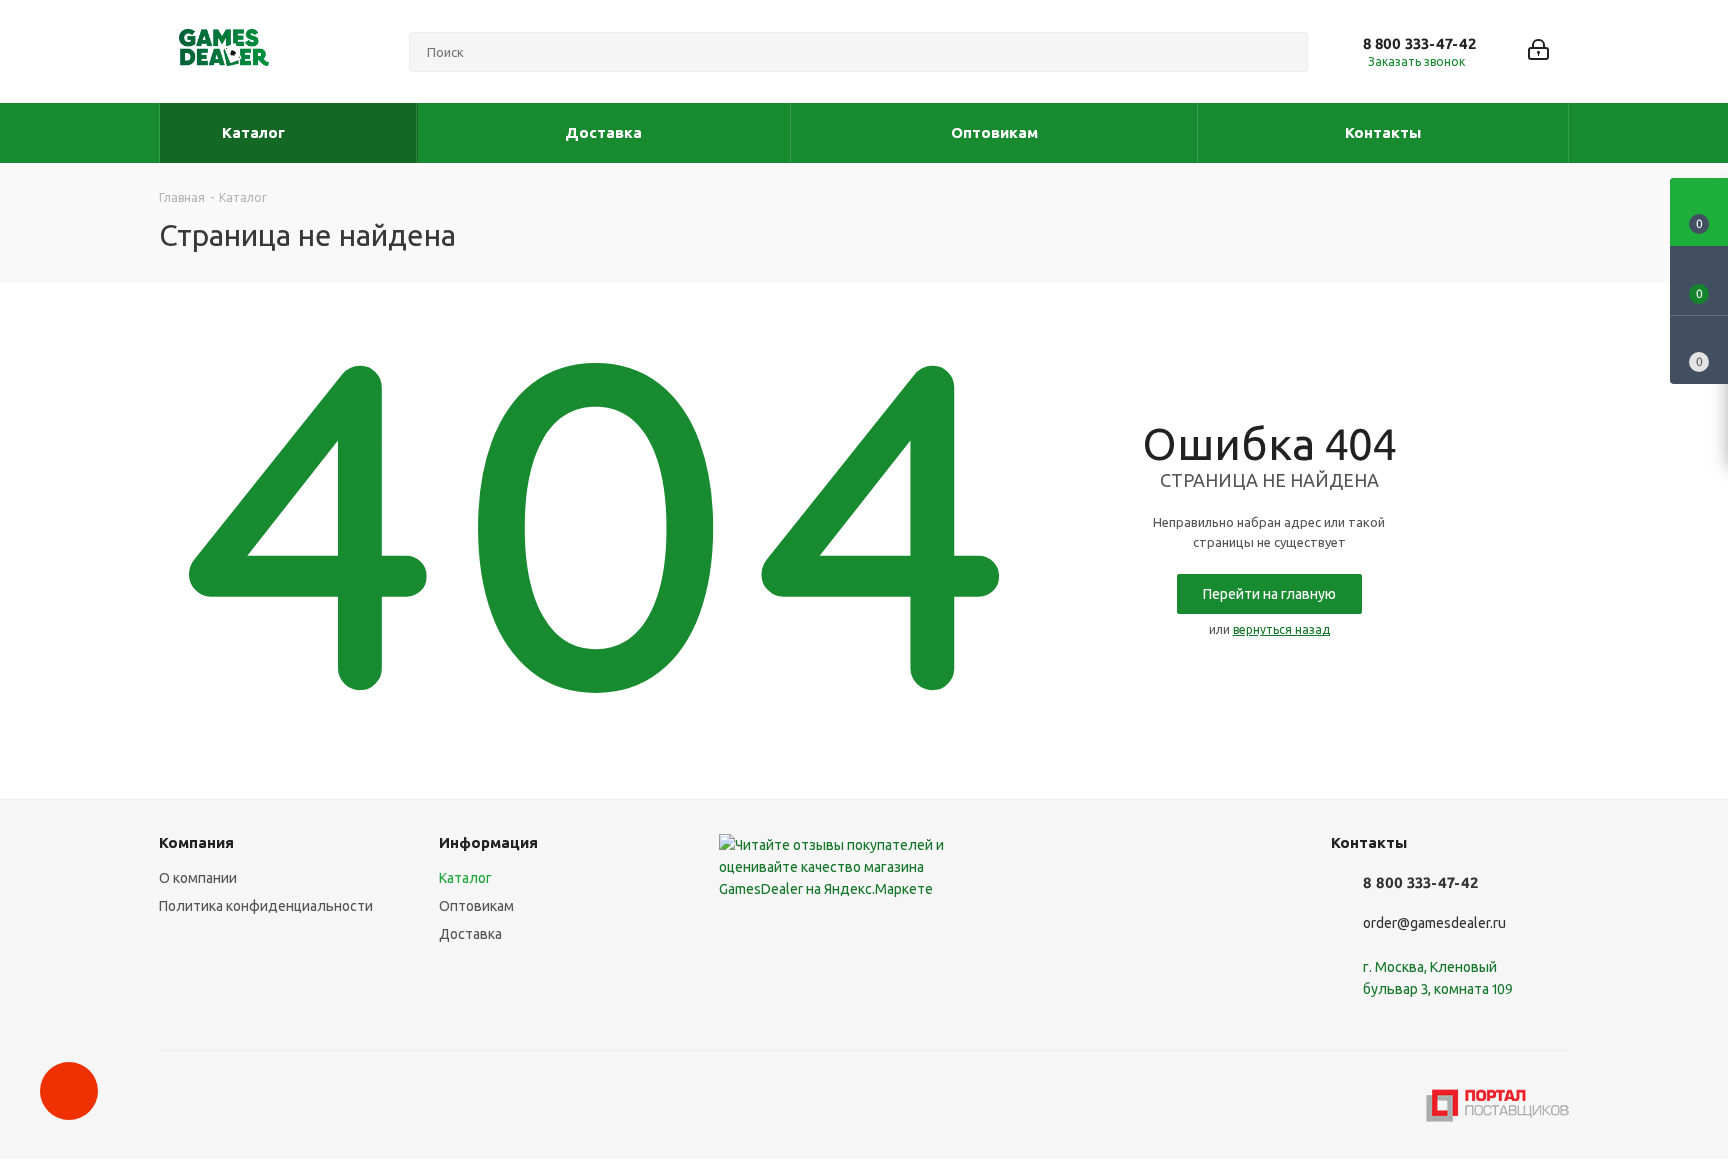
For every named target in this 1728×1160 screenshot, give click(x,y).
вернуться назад (1281, 629)
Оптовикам (476, 906)
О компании (198, 878)
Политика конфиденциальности (266, 906)
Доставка (470, 934)
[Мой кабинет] (1538, 51)
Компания (196, 842)
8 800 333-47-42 (1419, 43)
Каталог (465, 878)
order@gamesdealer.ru (1434, 923)
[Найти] (1284, 52)
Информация (488, 842)
